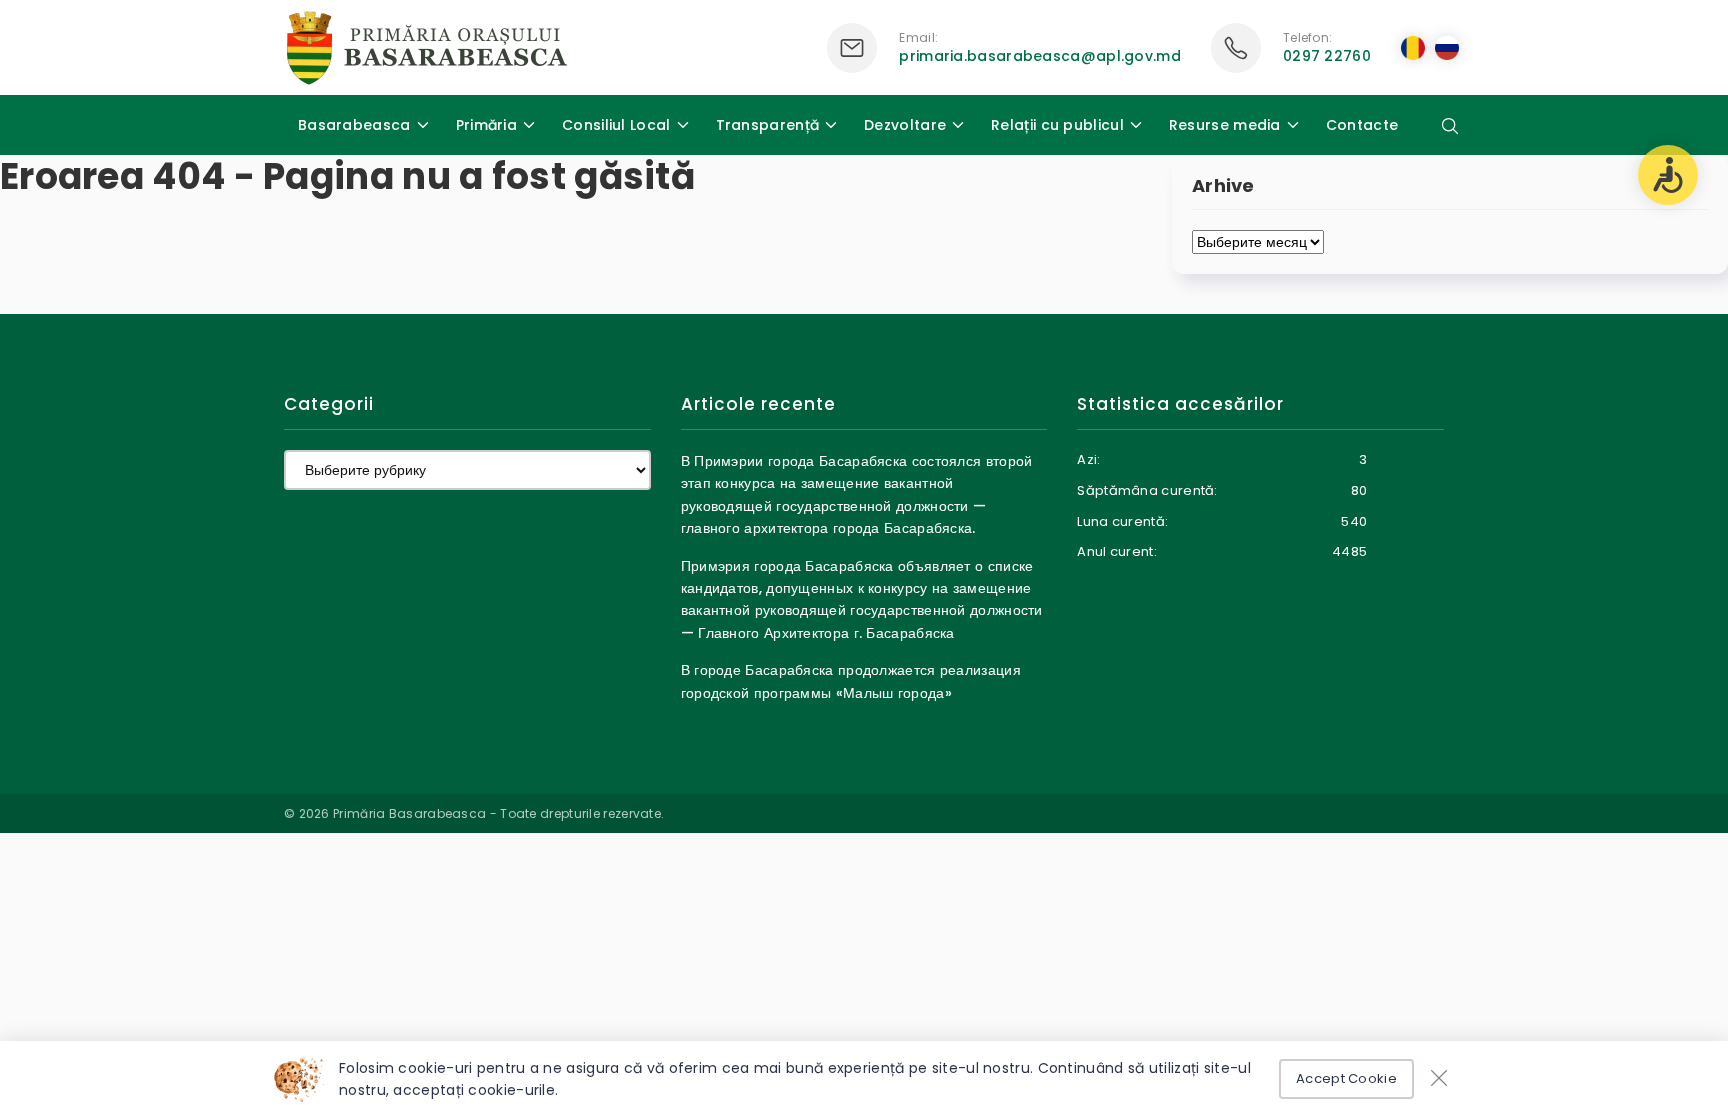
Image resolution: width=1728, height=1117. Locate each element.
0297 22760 (1327, 56)
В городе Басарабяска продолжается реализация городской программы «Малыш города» (851, 681)
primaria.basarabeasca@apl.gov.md (1040, 56)
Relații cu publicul (1057, 125)
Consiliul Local (616, 125)
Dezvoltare (905, 125)
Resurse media (1225, 125)
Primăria (486, 125)
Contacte (1362, 125)
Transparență (768, 125)
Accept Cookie (1346, 1078)
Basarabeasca (354, 125)
